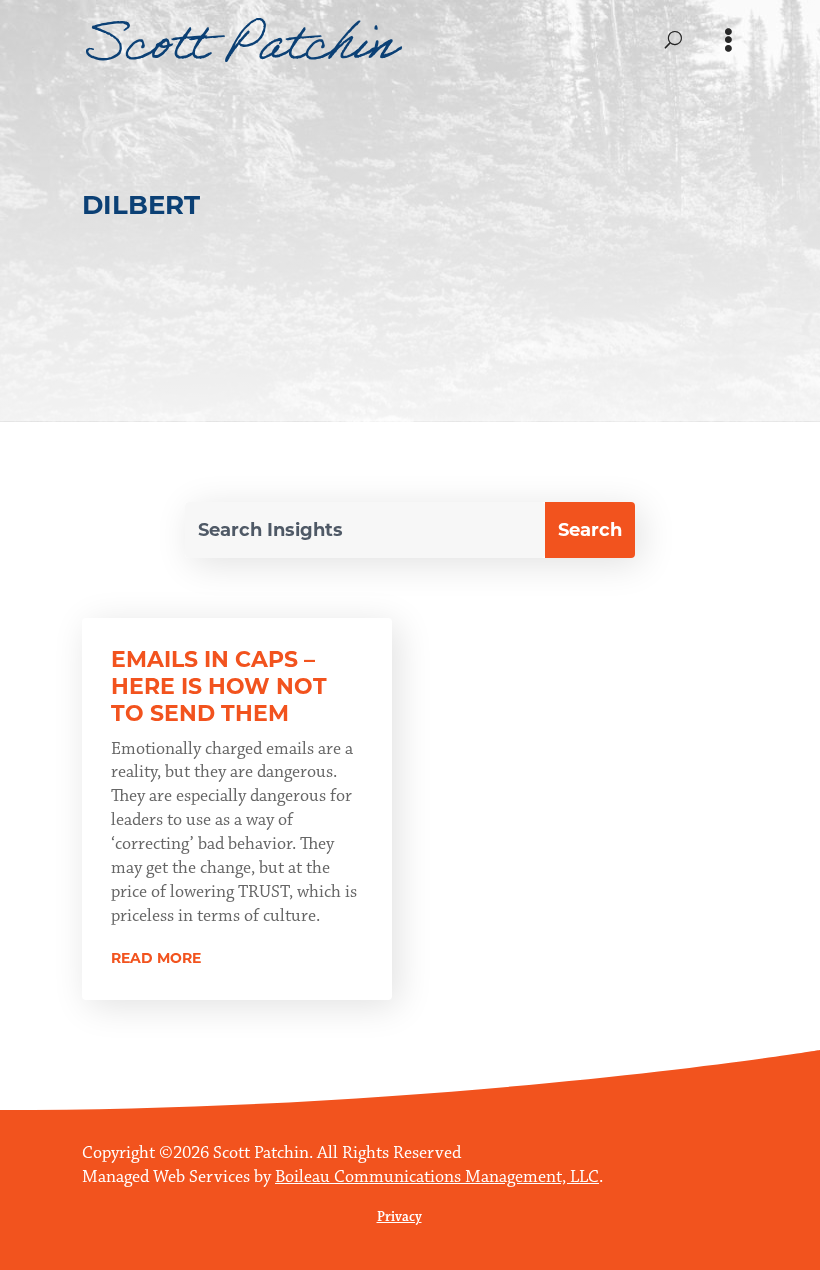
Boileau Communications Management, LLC (437, 1177)
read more (156, 958)
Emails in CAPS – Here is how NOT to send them (219, 686)
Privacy (399, 1217)
